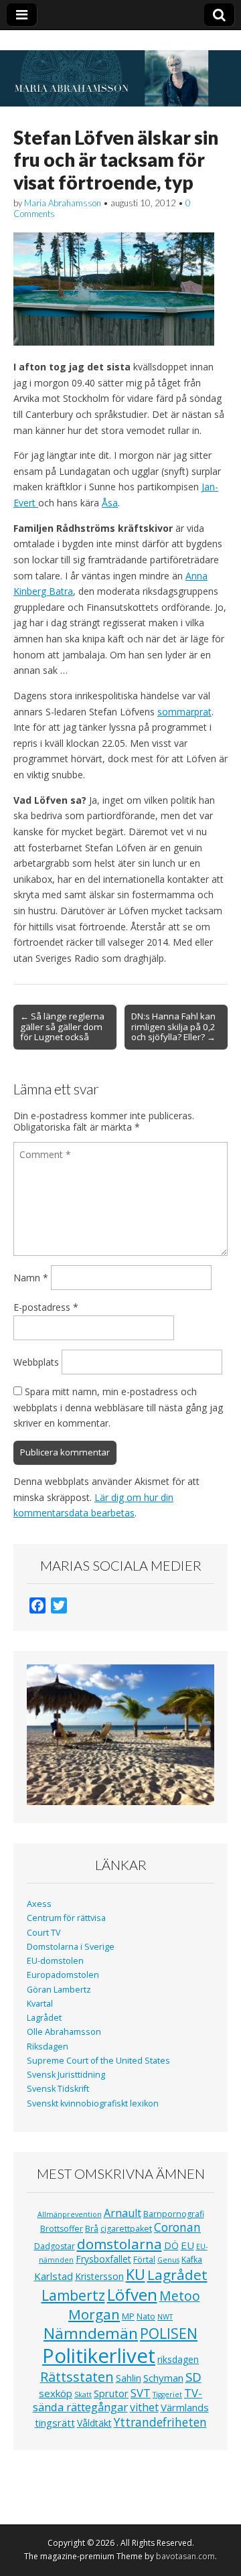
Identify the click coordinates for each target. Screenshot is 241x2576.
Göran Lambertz (59, 1990)
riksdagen (178, 2359)
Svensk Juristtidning (66, 2075)
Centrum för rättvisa (66, 1918)
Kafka (192, 2260)
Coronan (177, 2227)
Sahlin (129, 2378)
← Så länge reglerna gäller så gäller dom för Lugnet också (62, 1027)
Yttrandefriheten (160, 2422)
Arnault (123, 2213)
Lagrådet (44, 2018)
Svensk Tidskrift (58, 2089)
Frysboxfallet (103, 2259)
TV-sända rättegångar (118, 2400)
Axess (39, 1904)
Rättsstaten (77, 2377)
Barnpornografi (174, 2214)
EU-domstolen (55, 1961)
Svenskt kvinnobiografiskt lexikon (93, 2103)
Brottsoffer (62, 2229)
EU (187, 2245)
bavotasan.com (185, 2556)
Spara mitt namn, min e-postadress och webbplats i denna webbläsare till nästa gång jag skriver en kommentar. (118, 1407)
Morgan (94, 2314)
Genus (168, 2260)
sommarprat (184, 712)
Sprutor (111, 2393)
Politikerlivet (99, 2356)
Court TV (44, 1933)
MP (128, 2316)
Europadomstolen (63, 1975)
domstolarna (119, 2244)
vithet (144, 2407)
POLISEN (169, 2334)
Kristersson (99, 2276)
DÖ (171, 2245)
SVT (141, 2393)
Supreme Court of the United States (98, 2061)
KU (136, 2274)
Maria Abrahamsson (63, 203)
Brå (92, 2229)
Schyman (163, 2378)
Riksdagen (48, 2047)
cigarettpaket (126, 2229)
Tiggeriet (167, 2394)
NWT (165, 2317)
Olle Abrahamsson (64, 2032)
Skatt (83, 2394)
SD (193, 2377)
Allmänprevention (70, 2214)
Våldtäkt (94, 2423)
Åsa (110, 503)
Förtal (144, 2260)
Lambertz (73, 2295)
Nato (146, 2316)
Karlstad (54, 2276)
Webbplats (36, 1362)
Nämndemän (91, 2333)
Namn (31, 1278)
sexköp (56, 2393)
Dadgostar (55, 2246)
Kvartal (40, 2004)
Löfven (132, 2294)
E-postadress (46, 1307)
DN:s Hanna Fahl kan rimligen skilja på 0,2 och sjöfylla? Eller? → (173, 1027)
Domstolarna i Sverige (71, 1947)
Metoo (180, 2296)
